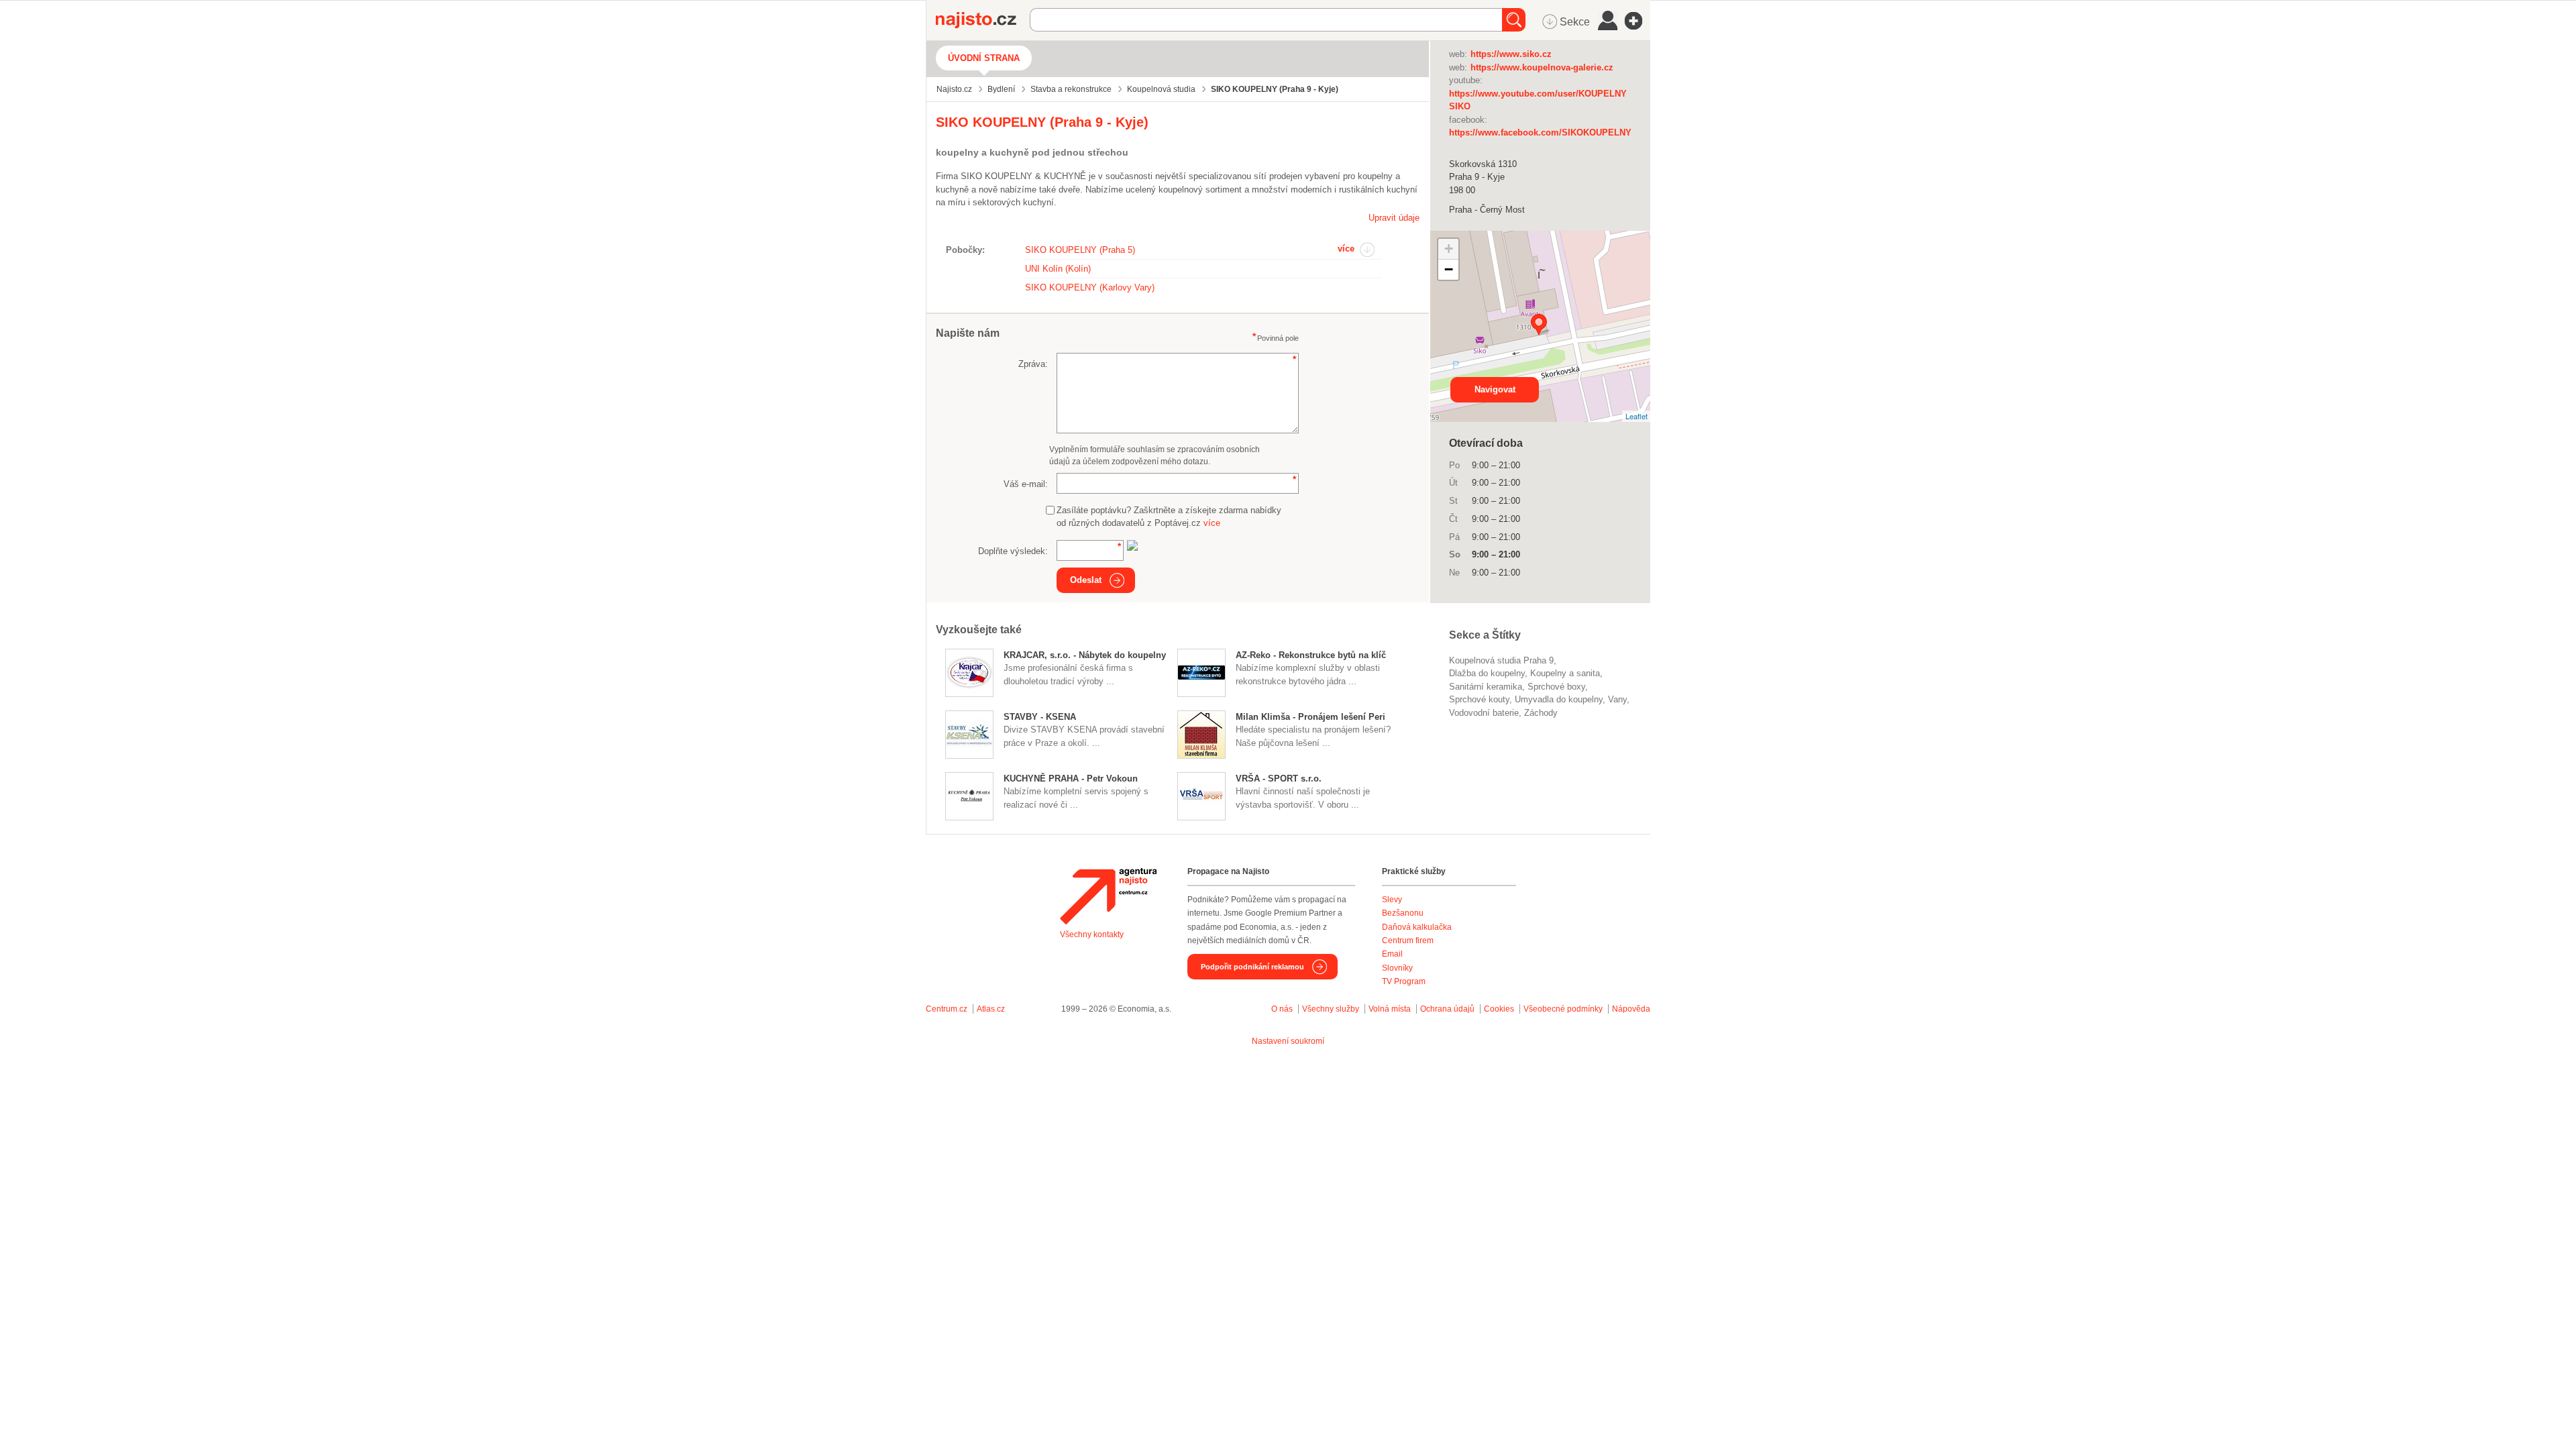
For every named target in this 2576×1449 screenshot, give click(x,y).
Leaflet (1636, 416)
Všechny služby (1332, 1009)
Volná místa (1390, 1009)
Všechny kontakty (1092, 934)
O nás (1282, 1009)
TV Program (1404, 981)
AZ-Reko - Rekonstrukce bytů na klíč (1311, 655)
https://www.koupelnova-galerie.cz (1542, 67)
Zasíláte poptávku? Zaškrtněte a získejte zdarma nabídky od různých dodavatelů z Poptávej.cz (1169, 517)
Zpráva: (1033, 364)
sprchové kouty (1479, 699)
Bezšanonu (1403, 913)
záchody (1541, 713)
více (1346, 249)
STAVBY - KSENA (1040, 717)
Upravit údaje (1394, 218)
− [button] (1449, 269)
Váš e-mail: (1026, 484)
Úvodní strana (984, 58)
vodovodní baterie (1484, 713)
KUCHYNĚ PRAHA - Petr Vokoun (1071, 779)
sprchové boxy (1556, 687)
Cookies (1499, 1009)
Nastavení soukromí (1288, 1041)
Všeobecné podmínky (1563, 1009)
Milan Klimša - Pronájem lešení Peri (1310, 717)
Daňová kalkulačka (1417, 927)
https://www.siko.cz (1511, 54)
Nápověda (1631, 1009)
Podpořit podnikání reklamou (1252, 967)
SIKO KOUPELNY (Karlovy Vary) (1090, 287)
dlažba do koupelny (1487, 673)
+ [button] (1449, 249)
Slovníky (1397, 968)
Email (1392, 954)
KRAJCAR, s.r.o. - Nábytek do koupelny (1085, 655)
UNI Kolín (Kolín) (1058, 269)
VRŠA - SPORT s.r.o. (1279, 779)
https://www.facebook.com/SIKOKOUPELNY (1540, 132)
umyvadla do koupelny (1559, 699)
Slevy (1392, 900)
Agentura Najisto (1108, 896)
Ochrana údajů (1447, 1009)
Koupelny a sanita (1565, 673)
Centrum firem (1408, 941)
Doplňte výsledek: (1013, 551)
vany (1617, 699)
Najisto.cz (983, 20)
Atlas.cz (991, 1009)
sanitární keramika (1486, 687)
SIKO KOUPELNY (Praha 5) (1080, 250)
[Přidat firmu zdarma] (1638, 21)
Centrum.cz (947, 1009)
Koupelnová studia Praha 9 (1501, 660)
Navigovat (1495, 389)
